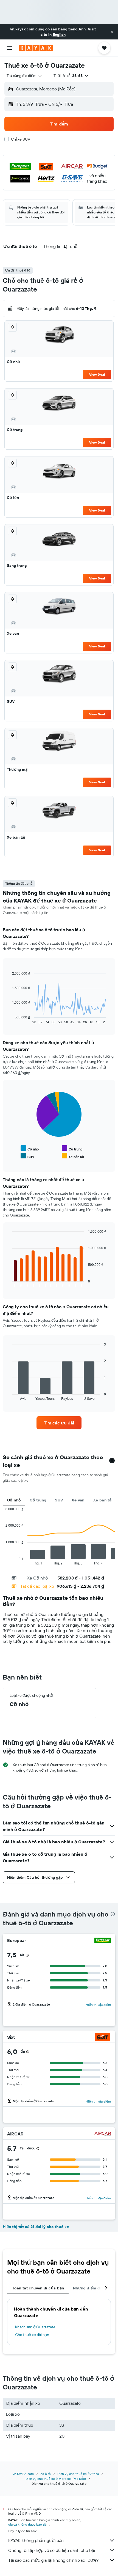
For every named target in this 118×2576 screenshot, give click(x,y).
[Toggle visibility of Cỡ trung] (72, 1148)
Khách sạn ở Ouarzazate (35, 2327)
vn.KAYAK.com (23, 2474)
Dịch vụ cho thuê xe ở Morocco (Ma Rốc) (56, 2479)
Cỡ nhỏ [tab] (14, 1500)
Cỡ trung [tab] (38, 1500)
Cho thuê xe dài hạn (32, 2335)
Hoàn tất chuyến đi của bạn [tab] (38, 2288)
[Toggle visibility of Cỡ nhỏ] (30, 1148)
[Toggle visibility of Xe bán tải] (73, 1156)
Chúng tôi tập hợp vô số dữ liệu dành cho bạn (52, 2550)
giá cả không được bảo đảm (29, 2524)
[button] (112, 32)
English (59, 35)
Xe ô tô (46, 2474)
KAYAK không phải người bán (36, 2540)
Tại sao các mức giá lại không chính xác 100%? (53, 2560)
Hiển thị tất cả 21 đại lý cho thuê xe (36, 2227)
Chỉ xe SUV (21, 139)
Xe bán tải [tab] (103, 1500)
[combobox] (25, 76)
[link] (59, 1423)
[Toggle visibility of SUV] (27, 1156)
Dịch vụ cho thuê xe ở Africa (78, 2474)
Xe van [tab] (78, 1500)
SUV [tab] (59, 1500)
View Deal (97, 374)
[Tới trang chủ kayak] (36, 48)
